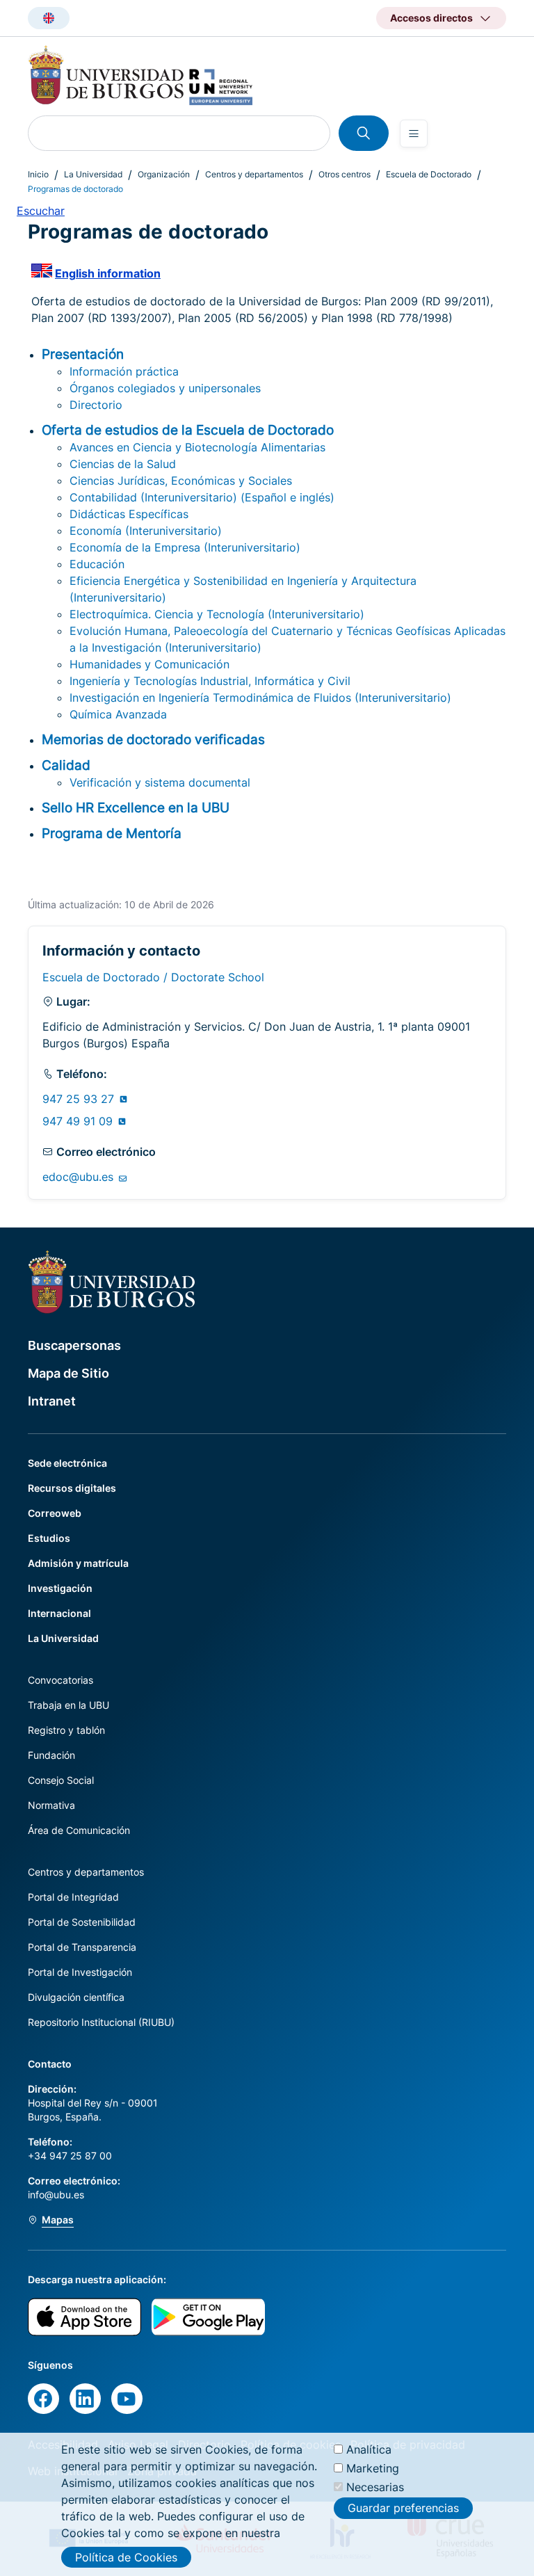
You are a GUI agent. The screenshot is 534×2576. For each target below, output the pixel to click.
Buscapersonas (74, 1345)
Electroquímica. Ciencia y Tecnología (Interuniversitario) (217, 614)
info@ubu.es (56, 2195)
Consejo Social (61, 1780)
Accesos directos (431, 18)
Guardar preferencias (403, 2508)
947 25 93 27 (80, 1099)
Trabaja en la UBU (68, 1705)
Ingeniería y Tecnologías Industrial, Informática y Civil (210, 681)
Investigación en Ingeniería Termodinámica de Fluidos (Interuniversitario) (260, 698)
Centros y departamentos (254, 174)
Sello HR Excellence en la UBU (136, 807)
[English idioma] (49, 18)
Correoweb (55, 1513)
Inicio (38, 174)
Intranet (52, 1401)
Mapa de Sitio (68, 1373)
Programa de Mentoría (112, 833)
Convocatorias (60, 1680)
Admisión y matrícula (78, 1563)
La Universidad (93, 174)
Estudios (49, 1538)
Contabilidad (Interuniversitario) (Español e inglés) (202, 497)
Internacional (59, 1613)
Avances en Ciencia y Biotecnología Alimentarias (197, 447)
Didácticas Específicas (129, 514)
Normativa (51, 1805)
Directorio (96, 405)
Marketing (373, 2468)
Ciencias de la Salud (123, 464)
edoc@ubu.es (80, 1177)
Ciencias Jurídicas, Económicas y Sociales (181, 481)
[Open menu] (414, 134)
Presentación (83, 354)
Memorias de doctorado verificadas (153, 739)
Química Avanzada (118, 714)
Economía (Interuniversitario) (146, 531)
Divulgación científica (76, 1997)
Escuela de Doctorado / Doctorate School (153, 977)
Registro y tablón (66, 1730)
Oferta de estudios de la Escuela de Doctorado (188, 430)
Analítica (369, 2449)
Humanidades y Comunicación (149, 664)
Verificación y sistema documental (160, 782)
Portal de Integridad (73, 1897)
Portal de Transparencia (82, 1947)
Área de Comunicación (79, 1830)
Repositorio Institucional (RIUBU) (101, 2022)
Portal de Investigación (80, 1972)
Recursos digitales (72, 1488)
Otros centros (345, 174)
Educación (97, 564)
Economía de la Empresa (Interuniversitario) (185, 547)
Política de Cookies (126, 2557)
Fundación (51, 1755)
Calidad (66, 765)
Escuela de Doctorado (429, 174)
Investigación (60, 1588)
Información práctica (124, 371)
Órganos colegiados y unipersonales (165, 388)
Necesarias (375, 2487)
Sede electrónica (67, 1463)
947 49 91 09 (79, 1121)
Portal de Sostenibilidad (82, 1922)
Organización (164, 174)
